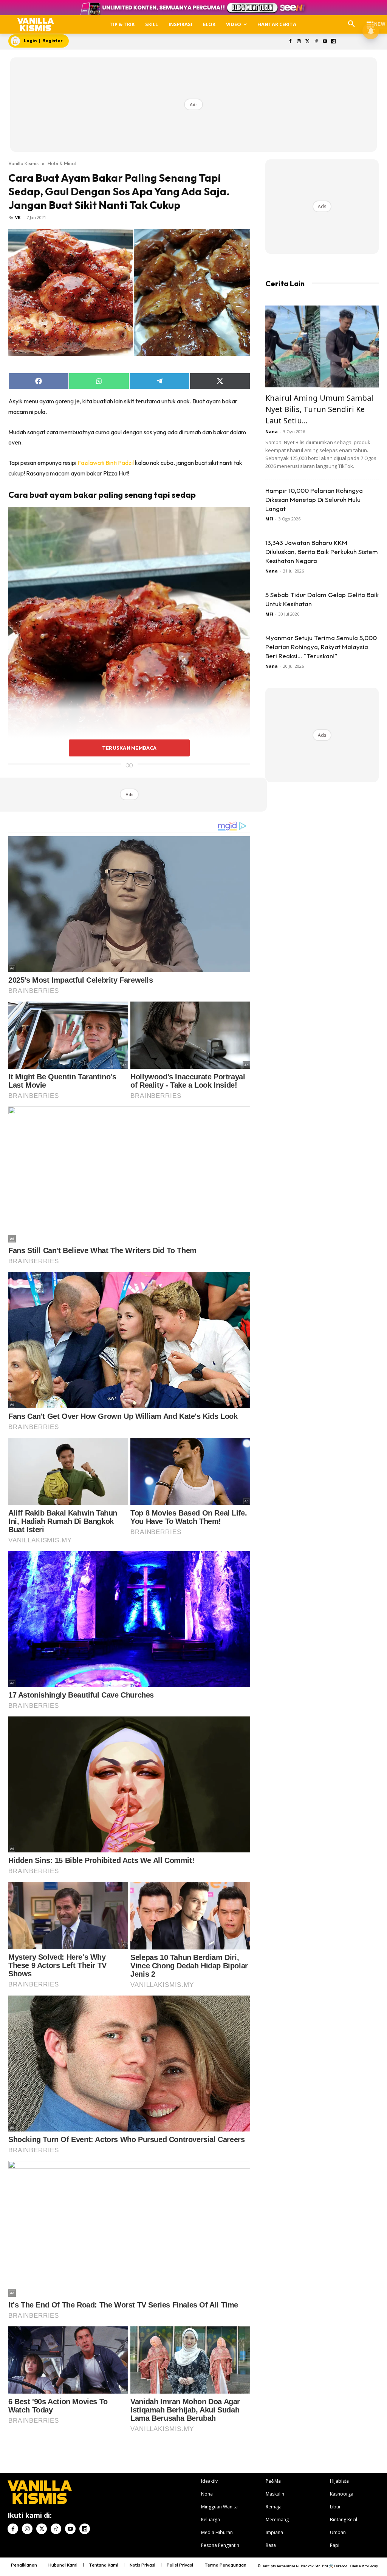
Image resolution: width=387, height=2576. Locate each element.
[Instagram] (299, 42)
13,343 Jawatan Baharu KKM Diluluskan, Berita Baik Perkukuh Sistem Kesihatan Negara (322, 552)
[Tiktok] (316, 42)
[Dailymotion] (334, 42)
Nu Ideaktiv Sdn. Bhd (312, 2566)
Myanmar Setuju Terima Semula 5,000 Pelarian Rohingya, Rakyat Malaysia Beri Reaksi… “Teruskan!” (321, 647)
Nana (272, 431)
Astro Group (368, 2566)
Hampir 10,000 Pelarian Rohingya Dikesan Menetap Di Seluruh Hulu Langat (314, 499)
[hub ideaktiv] (370, 21)
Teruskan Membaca (129, 748)
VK (18, 217)
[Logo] (36, 24)
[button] (351, 24)
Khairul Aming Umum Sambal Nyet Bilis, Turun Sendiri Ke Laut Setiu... (319, 409)
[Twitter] (308, 42)
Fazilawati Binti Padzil (106, 463)
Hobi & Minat (62, 163)
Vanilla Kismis (23, 163)
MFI (269, 519)
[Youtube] (325, 42)
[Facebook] (290, 42)
